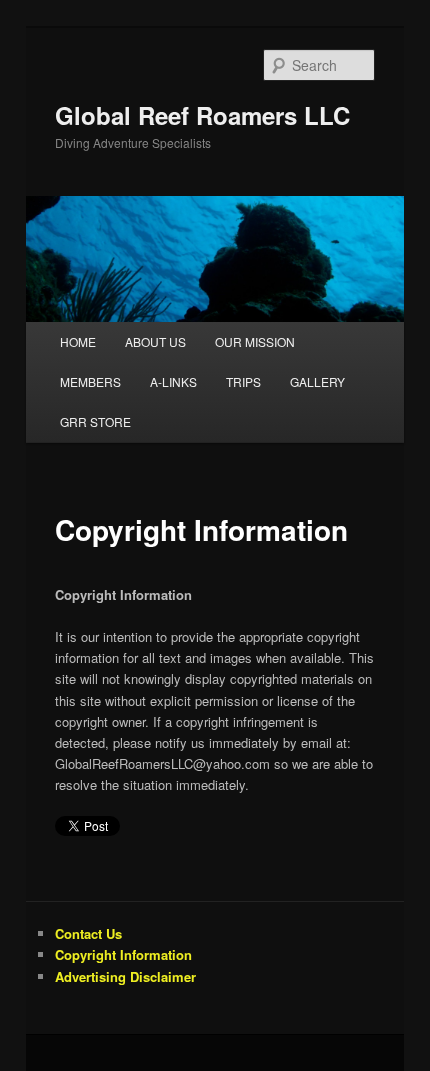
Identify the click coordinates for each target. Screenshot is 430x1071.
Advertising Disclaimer (125, 976)
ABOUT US (155, 341)
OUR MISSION (255, 341)
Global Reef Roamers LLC (202, 115)
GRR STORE (95, 421)
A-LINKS (173, 381)
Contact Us (88, 933)
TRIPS (243, 381)
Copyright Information (123, 954)
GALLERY (317, 381)
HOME (78, 341)
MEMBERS (90, 381)
